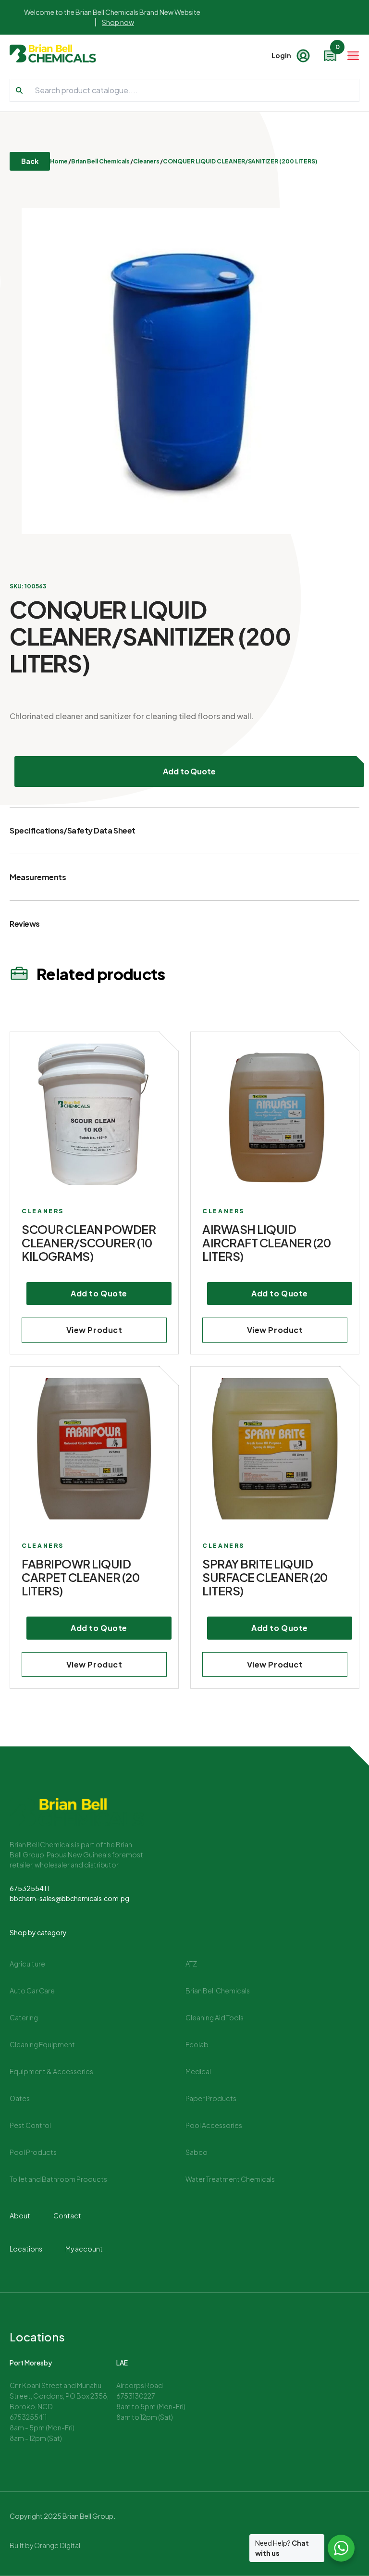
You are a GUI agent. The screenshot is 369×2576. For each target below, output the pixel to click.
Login (281, 55)
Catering (24, 2017)
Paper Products (211, 2098)
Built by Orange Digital (45, 2545)
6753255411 (30, 1888)
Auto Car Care (32, 1991)
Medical (198, 2071)
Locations (26, 2249)
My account (84, 2249)
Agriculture (27, 1964)
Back (30, 161)
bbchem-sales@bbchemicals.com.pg (69, 1898)
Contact (67, 2215)
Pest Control (30, 2125)
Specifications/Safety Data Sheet (73, 830)
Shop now (118, 22)
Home (59, 161)
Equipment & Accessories (51, 2071)
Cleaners (146, 161)
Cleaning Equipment (42, 2044)
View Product (94, 1330)
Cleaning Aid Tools (215, 2017)
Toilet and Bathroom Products (58, 2179)
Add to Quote (190, 771)
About (20, 2215)
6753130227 (135, 2396)
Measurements (38, 877)
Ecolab (197, 2044)
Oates (20, 2098)
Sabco (197, 2152)
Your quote (337, 49)
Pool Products (33, 2152)
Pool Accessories (214, 2125)
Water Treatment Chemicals (230, 2179)
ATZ (191, 1964)
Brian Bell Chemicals (100, 161)
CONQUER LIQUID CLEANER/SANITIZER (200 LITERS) (240, 161)
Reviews (25, 924)
